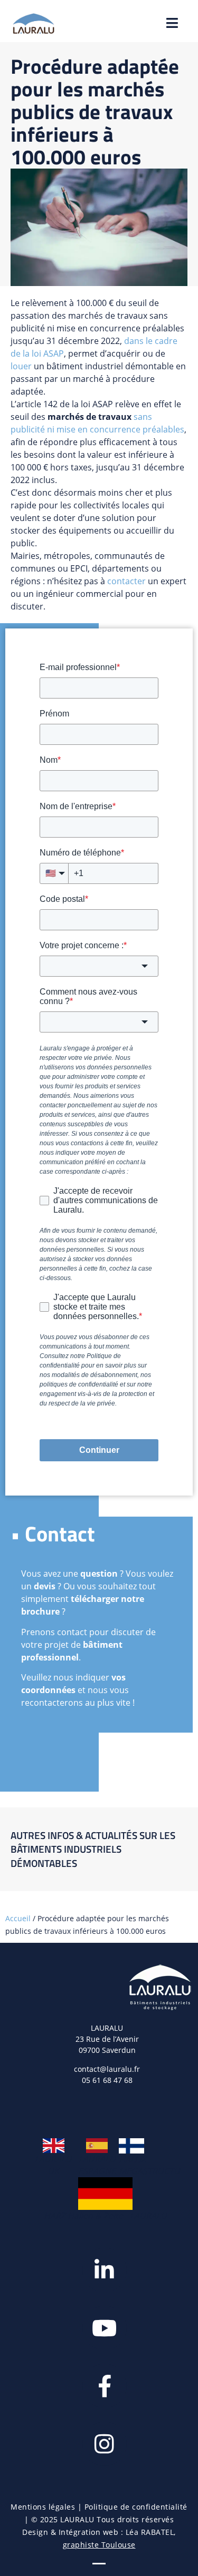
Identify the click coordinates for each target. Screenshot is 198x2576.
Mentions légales (43, 2507)
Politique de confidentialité (136, 2507)
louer (21, 366)
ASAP (54, 353)
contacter (126, 581)
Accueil (18, 1918)
